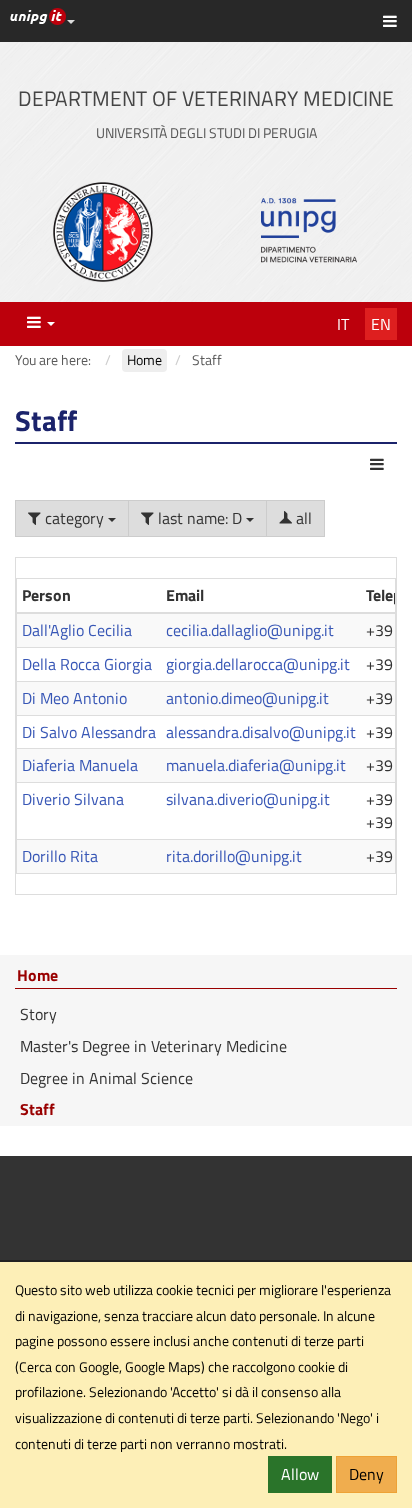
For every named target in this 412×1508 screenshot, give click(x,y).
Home (37, 976)
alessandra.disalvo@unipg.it (261, 732)
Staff (37, 1109)
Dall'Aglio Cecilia (77, 630)
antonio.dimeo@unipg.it (247, 698)
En (381, 324)
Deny (366, 1474)
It (343, 324)
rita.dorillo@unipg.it (234, 856)
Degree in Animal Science (106, 1078)
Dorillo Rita (60, 856)
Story (38, 1014)
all (302, 518)
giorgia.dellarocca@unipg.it (258, 664)
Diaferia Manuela (80, 765)
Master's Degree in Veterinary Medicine (153, 1046)
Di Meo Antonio (74, 698)
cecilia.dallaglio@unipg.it (250, 630)
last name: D (200, 518)
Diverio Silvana (73, 799)
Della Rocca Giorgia (87, 664)
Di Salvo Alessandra (89, 732)
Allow (300, 1474)
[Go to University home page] (103, 232)
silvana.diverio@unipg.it (248, 799)
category (74, 518)
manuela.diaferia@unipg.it (256, 765)
